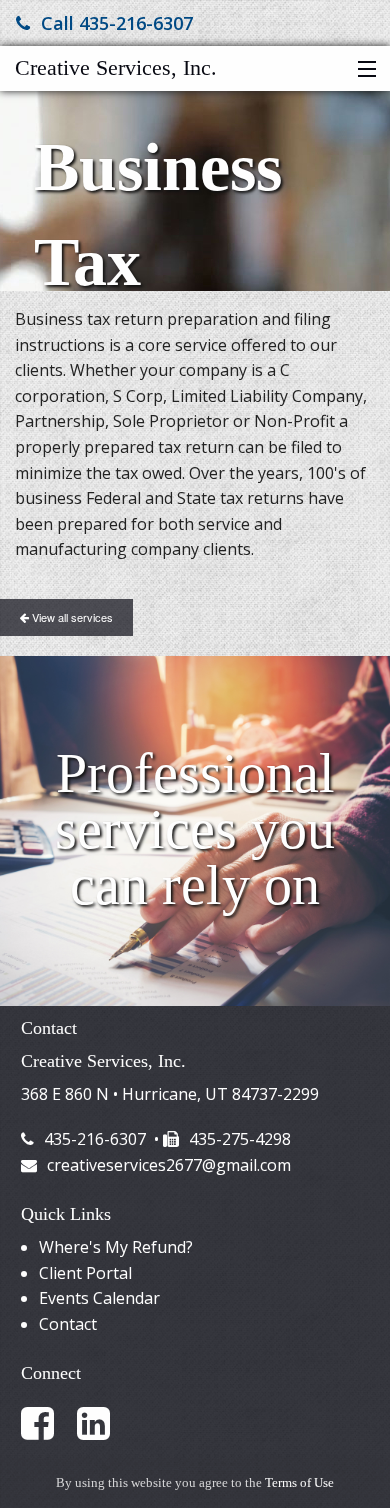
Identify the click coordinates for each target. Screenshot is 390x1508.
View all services (71, 617)
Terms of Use (299, 1483)
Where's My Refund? (116, 1247)
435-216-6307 (95, 1139)
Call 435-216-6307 (117, 23)
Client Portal (85, 1273)
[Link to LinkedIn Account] (103, 1422)
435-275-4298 (240, 1139)
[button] (362, 70)
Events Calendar (99, 1298)
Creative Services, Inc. (116, 67)
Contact (68, 1324)
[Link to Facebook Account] (47, 1422)
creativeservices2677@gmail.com (169, 1165)
